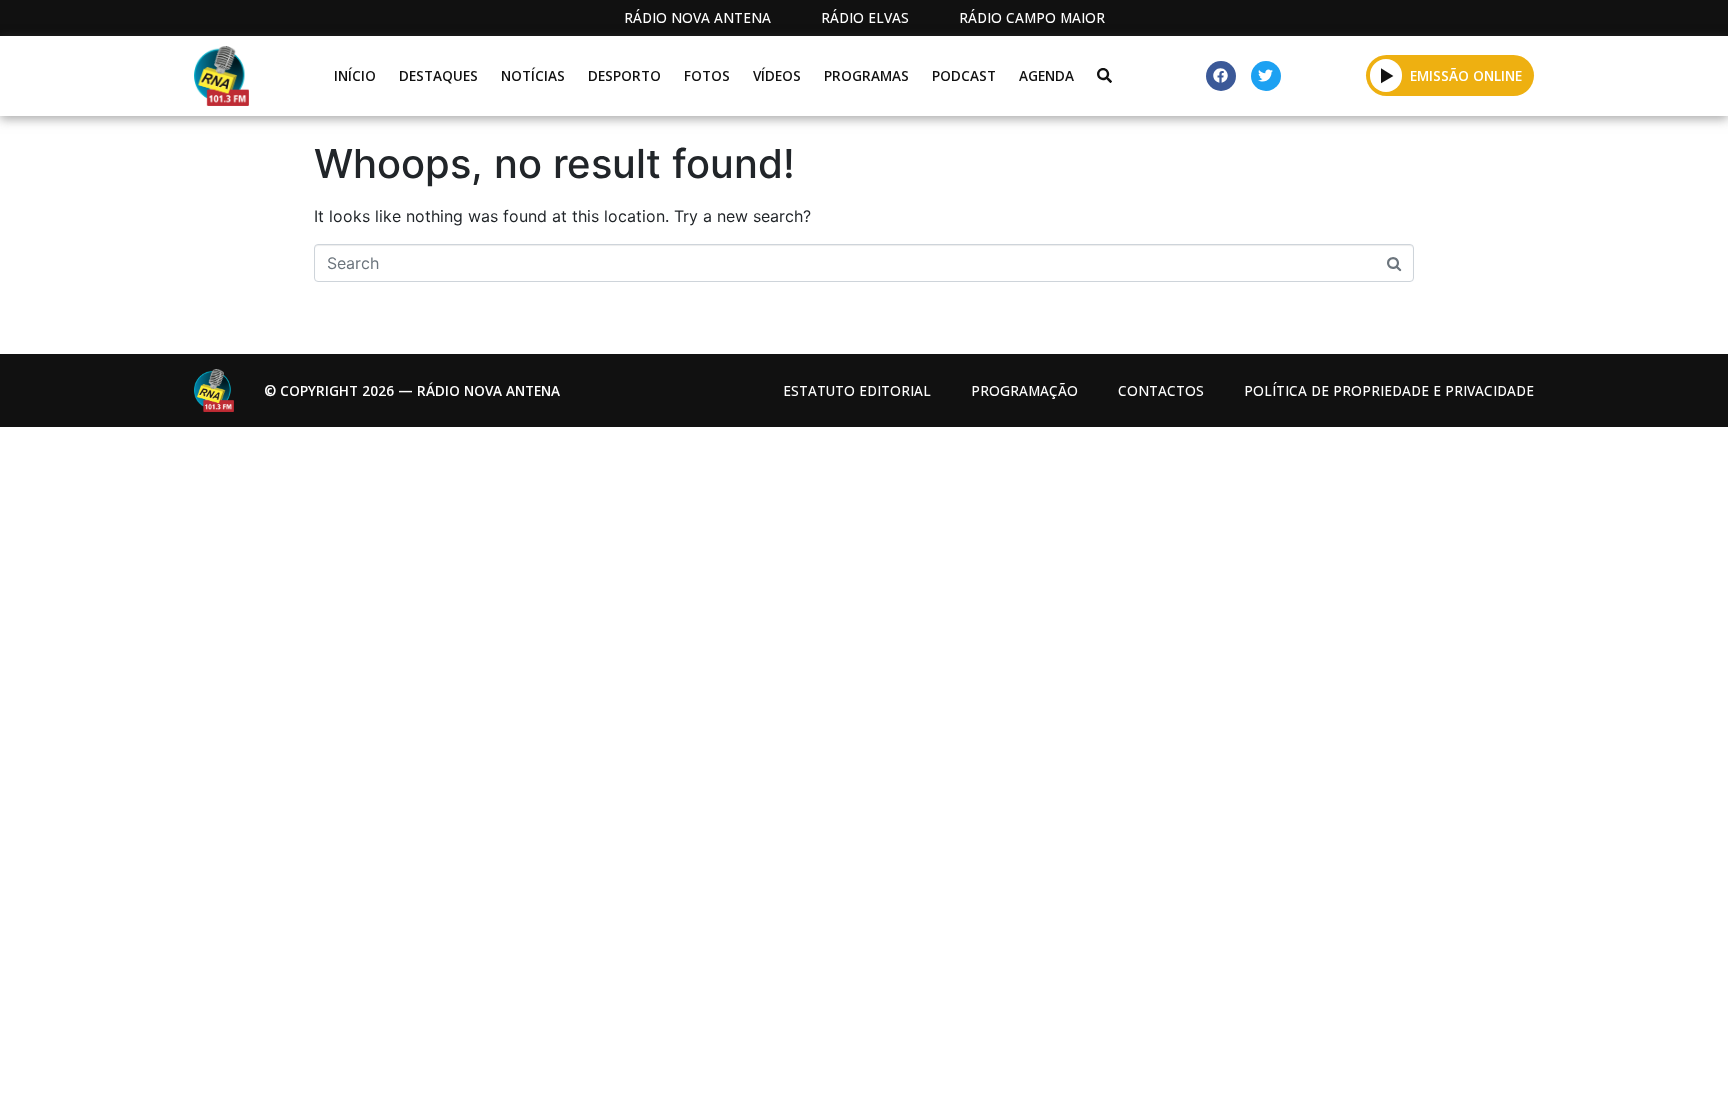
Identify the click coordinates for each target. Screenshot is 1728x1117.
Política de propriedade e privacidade (1389, 390)
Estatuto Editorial (857, 390)
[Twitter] (1266, 76)
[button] (1386, 75)
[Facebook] (1221, 76)
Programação (1024, 390)
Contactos (1161, 390)
